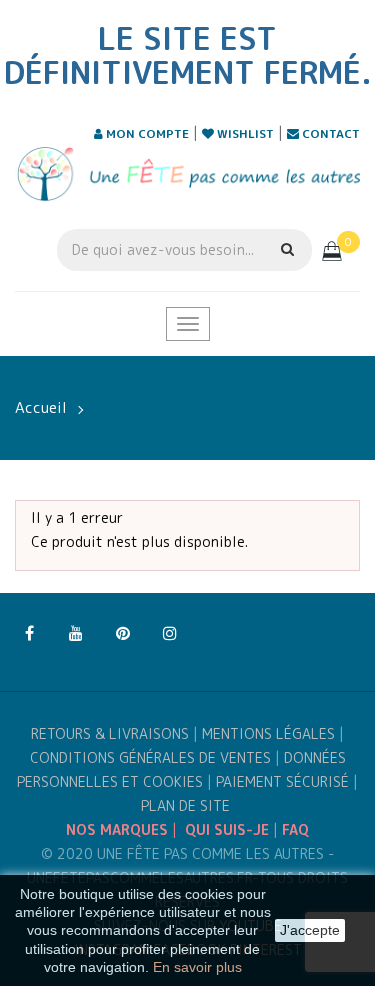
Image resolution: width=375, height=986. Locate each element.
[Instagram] (170, 634)
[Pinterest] (123, 634)
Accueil (41, 407)
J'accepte (310, 930)
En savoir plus (197, 967)
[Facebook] (29, 634)
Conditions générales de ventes (150, 757)
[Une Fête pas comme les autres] (187, 173)
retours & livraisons (110, 733)
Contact (329, 133)
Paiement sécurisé (282, 781)
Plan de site (185, 805)
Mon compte (146, 133)
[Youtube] (76, 634)
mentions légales (268, 733)
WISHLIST (244, 133)
